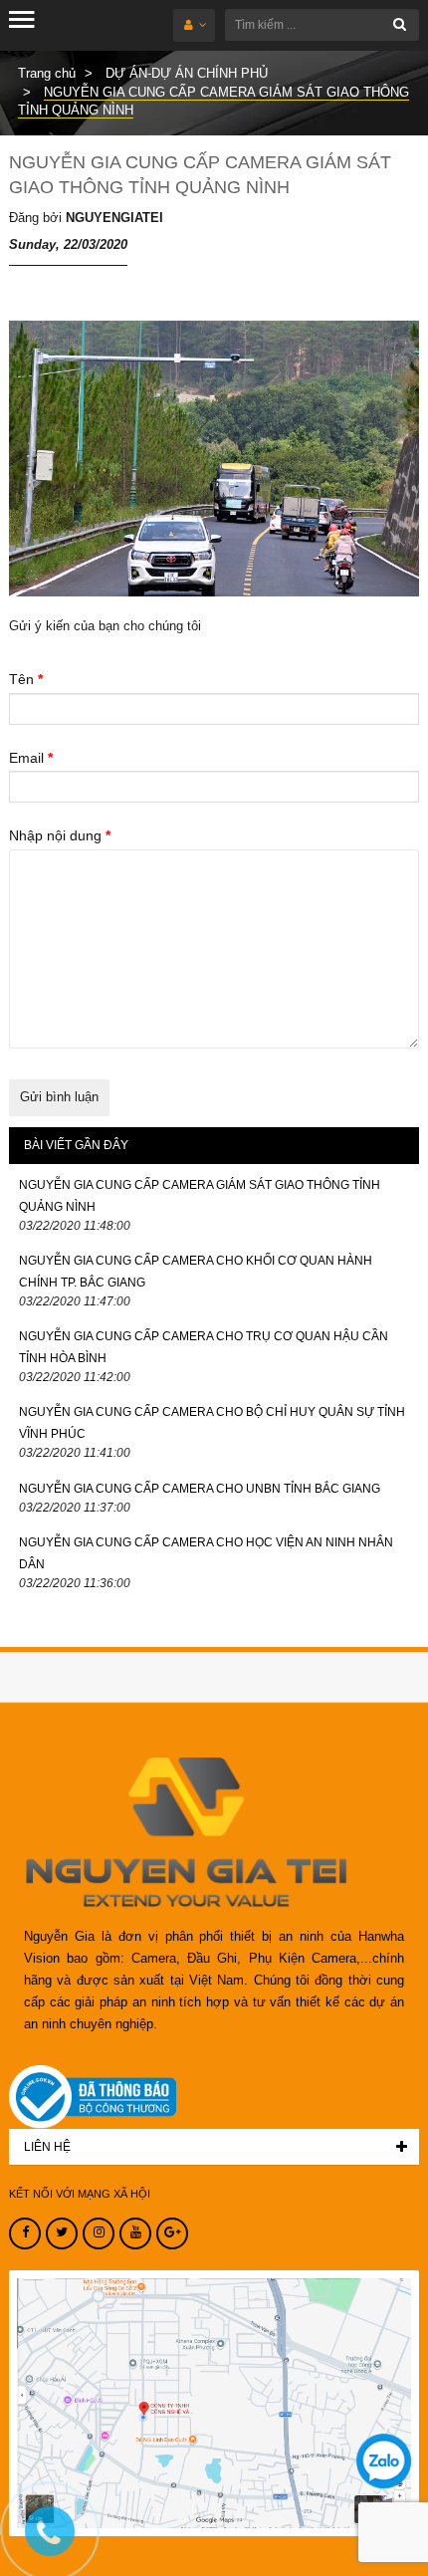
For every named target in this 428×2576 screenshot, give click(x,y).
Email (31, 758)
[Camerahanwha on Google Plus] (172, 2233)
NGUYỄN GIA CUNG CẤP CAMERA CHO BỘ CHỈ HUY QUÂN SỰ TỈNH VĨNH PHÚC (212, 1423)
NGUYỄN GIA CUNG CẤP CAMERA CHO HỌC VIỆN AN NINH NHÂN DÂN (206, 1553)
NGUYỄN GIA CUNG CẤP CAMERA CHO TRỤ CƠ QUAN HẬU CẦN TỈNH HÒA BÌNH (204, 1347)
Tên (26, 679)
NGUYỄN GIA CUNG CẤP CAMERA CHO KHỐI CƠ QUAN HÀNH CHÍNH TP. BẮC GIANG (196, 1272)
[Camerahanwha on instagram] (99, 2233)
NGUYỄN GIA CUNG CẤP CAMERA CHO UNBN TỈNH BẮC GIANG (200, 1489)
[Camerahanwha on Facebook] (25, 2233)
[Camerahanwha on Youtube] (135, 2233)
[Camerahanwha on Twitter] (62, 2233)
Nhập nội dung (60, 835)
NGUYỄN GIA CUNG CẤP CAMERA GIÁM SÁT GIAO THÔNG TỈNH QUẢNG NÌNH (200, 1196)
